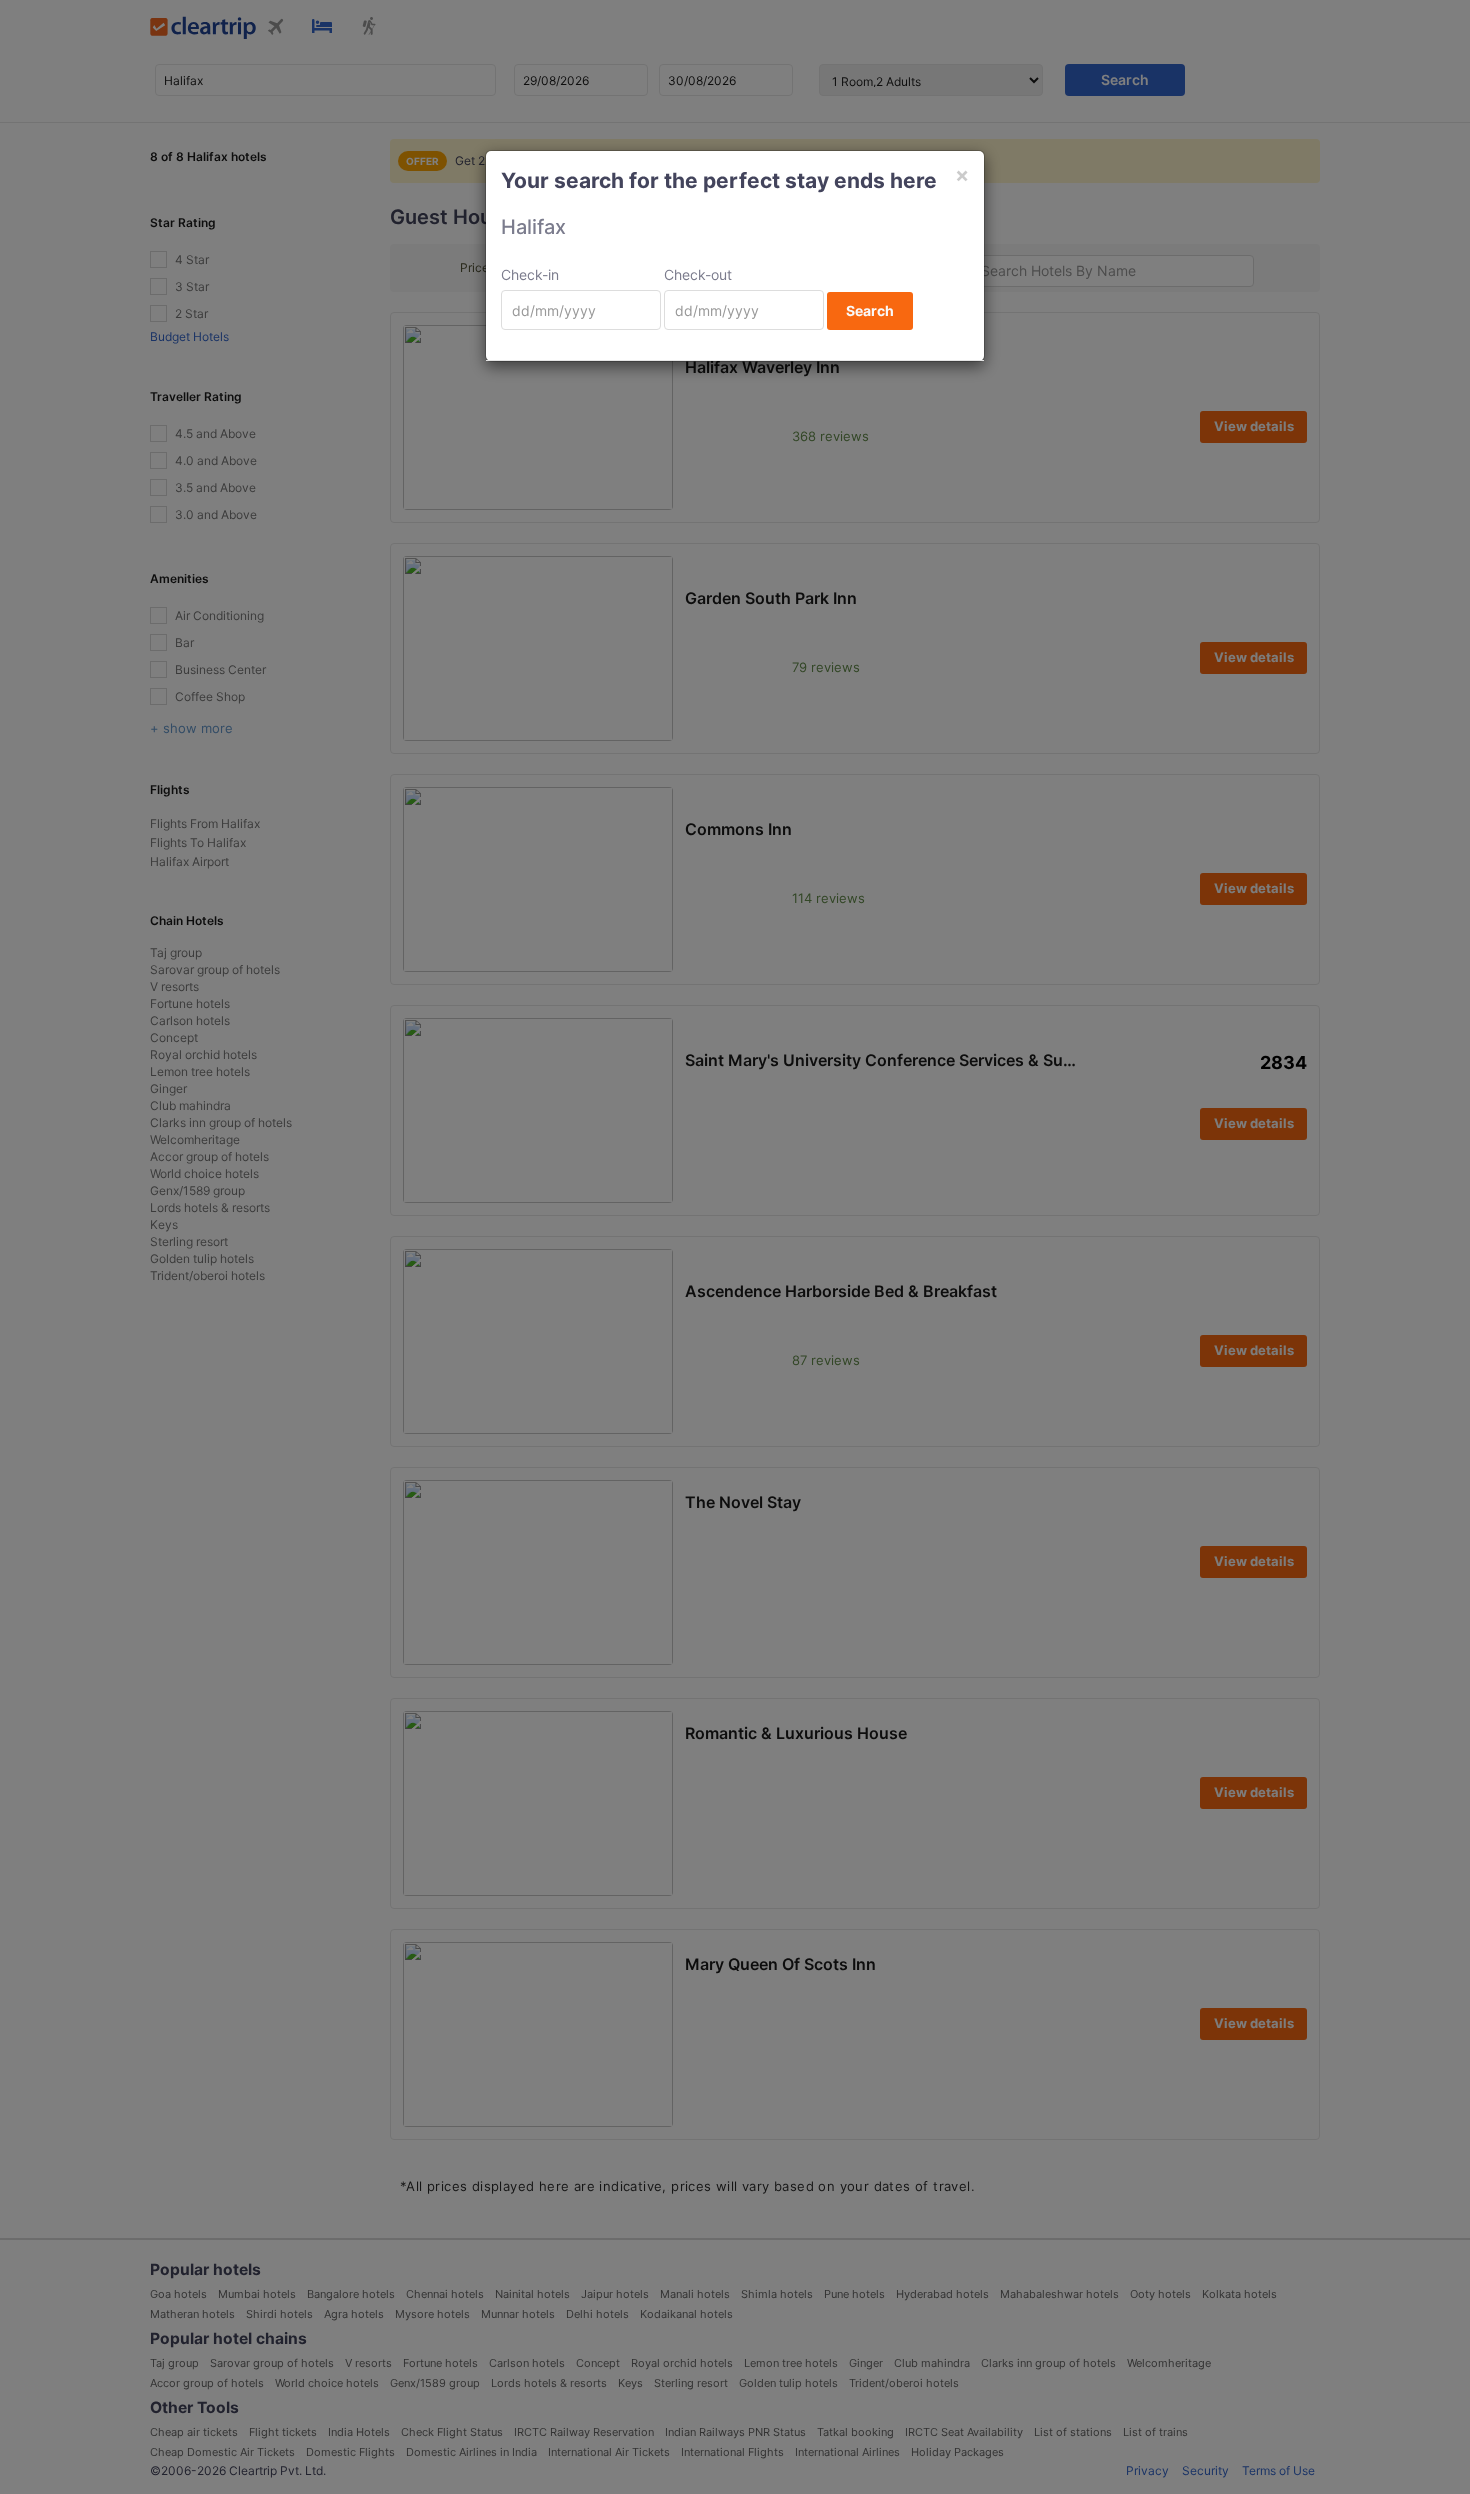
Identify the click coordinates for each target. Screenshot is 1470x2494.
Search (870, 310)
